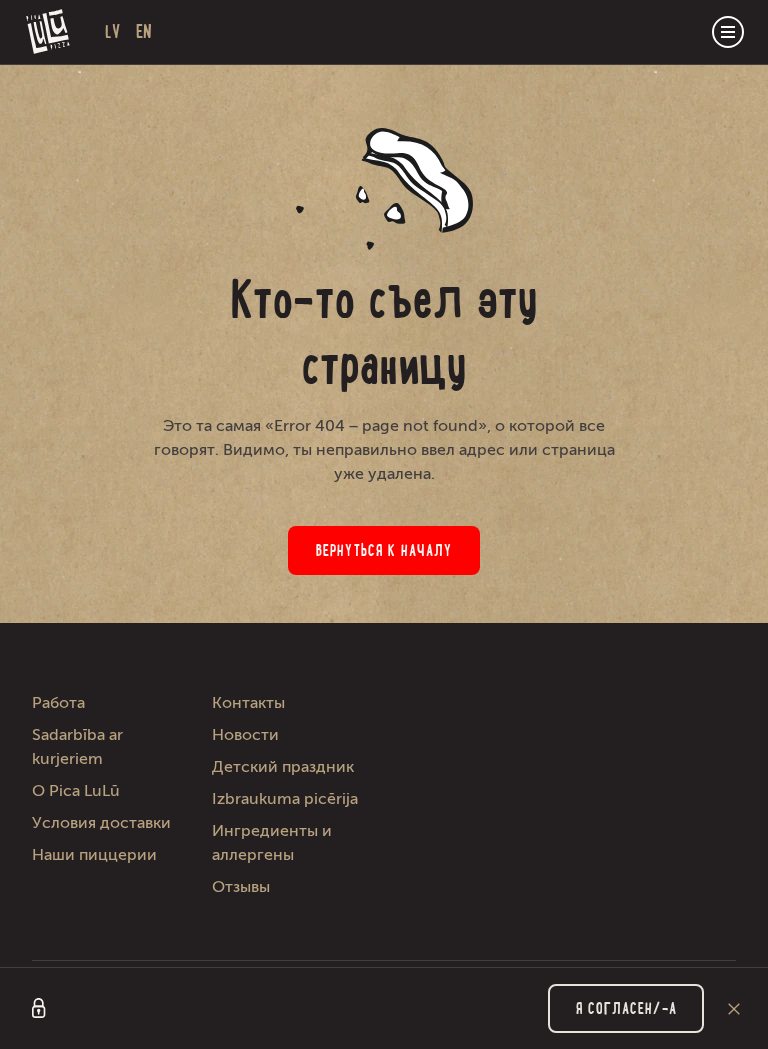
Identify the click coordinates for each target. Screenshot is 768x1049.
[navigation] (728, 32)
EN (144, 31)
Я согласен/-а (626, 1008)
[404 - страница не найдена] (48, 32)
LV (112, 31)
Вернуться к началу (384, 550)
